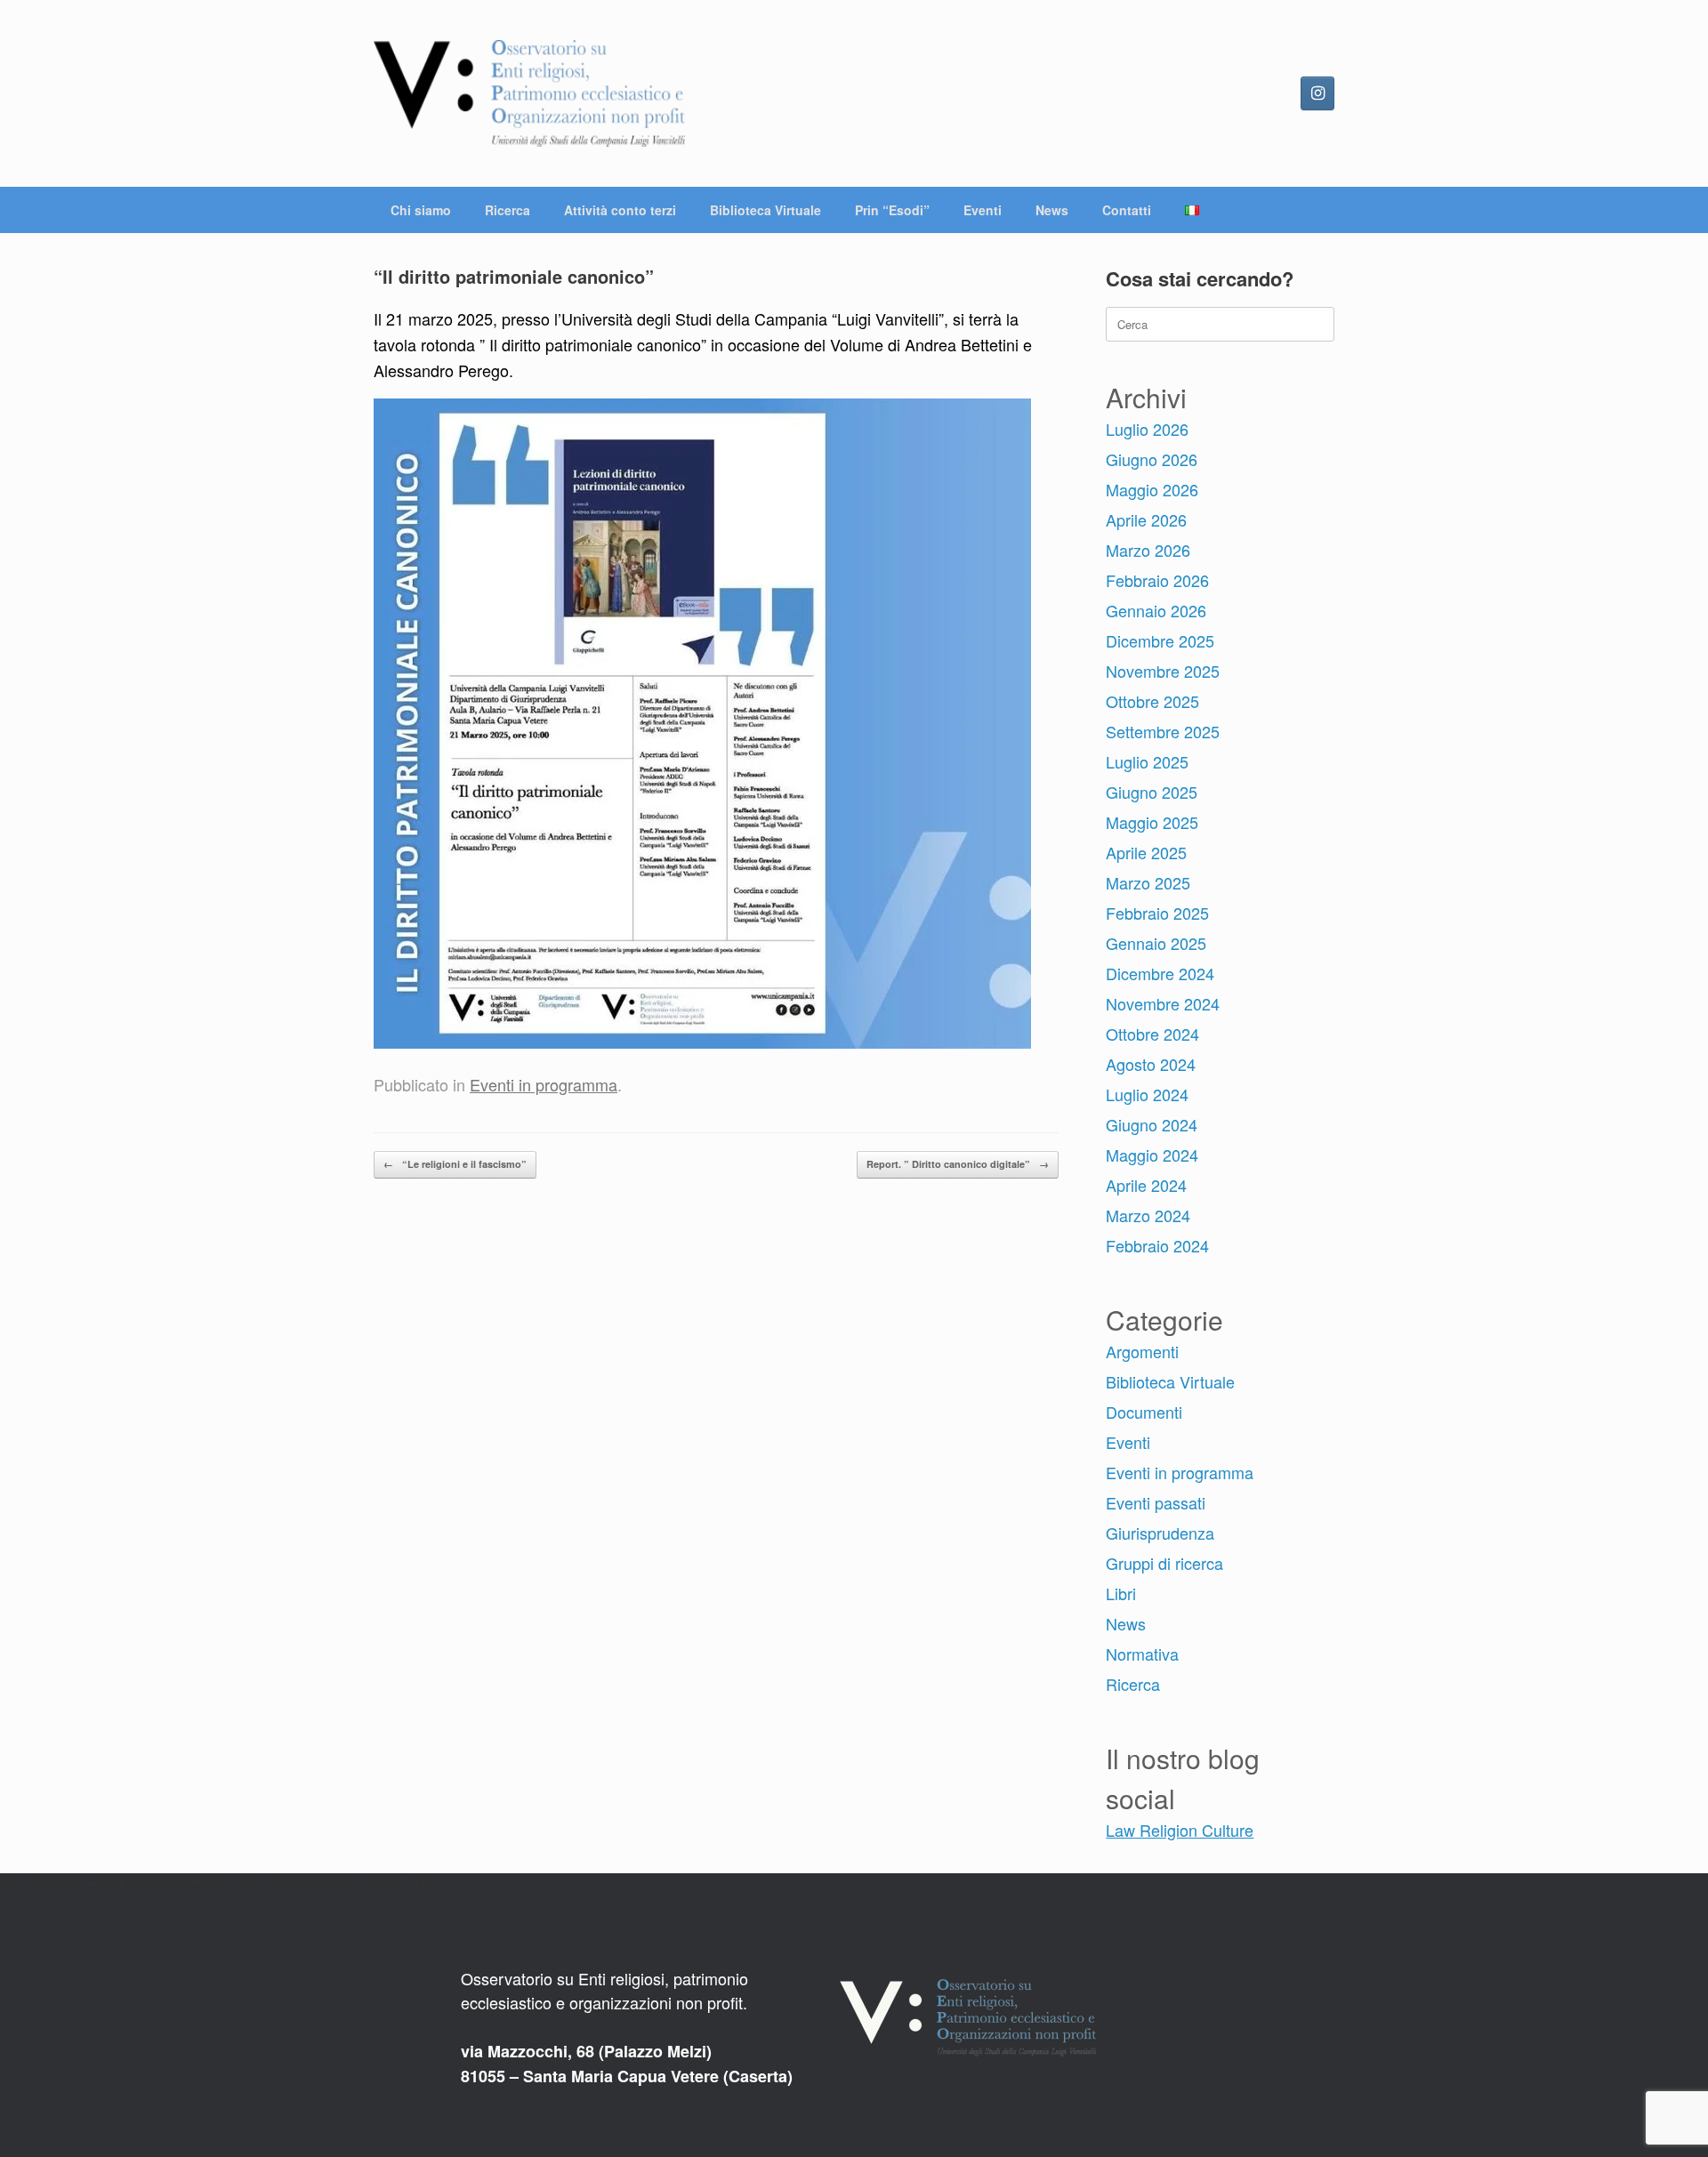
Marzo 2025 (1148, 882)
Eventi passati (1156, 1502)
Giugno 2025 (1152, 792)
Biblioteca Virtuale (765, 210)
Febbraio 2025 (1157, 913)
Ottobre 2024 (1152, 1034)
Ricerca (508, 210)
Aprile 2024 (1146, 1185)
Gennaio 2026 (1156, 610)
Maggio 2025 (1152, 822)
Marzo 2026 (1148, 550)
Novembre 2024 (1163, 1003)
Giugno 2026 (1152, 459)
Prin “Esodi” (892, 210)
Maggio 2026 (1152, 489)
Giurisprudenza (1160, 1533)
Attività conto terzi (620, 210)
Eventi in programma (544, 1084)
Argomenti (1142, 1351)
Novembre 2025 (1163, 671)
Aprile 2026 (1146, 519)
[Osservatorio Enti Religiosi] (529, 93)
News (1052, 210)
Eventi (983, 210)
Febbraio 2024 (1157, 1245)
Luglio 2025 (1147, 761)
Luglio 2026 (1147, 429)
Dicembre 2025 (1160, 640)
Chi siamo (421, 210)
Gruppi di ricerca (1164, 1563)
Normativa (1142, 1654)
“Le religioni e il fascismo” (455, 1164)
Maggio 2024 (1152, 1155)
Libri (1121, 1593)
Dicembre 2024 (1160, 973)
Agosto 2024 (1151, 1064)
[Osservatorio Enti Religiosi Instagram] (1317, 93)
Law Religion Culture (1180, 1830)
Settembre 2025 (1163, 731)
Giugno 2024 (1152, 1124)
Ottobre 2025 (1152, 701)
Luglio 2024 (1147, 1094)
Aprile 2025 (1146, 852)
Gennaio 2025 (1156, 943)
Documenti (1144, 1412)
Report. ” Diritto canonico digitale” (958, 1164)
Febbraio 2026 (1157, 580)
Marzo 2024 (1148, 1215)
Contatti (1127, 210)
